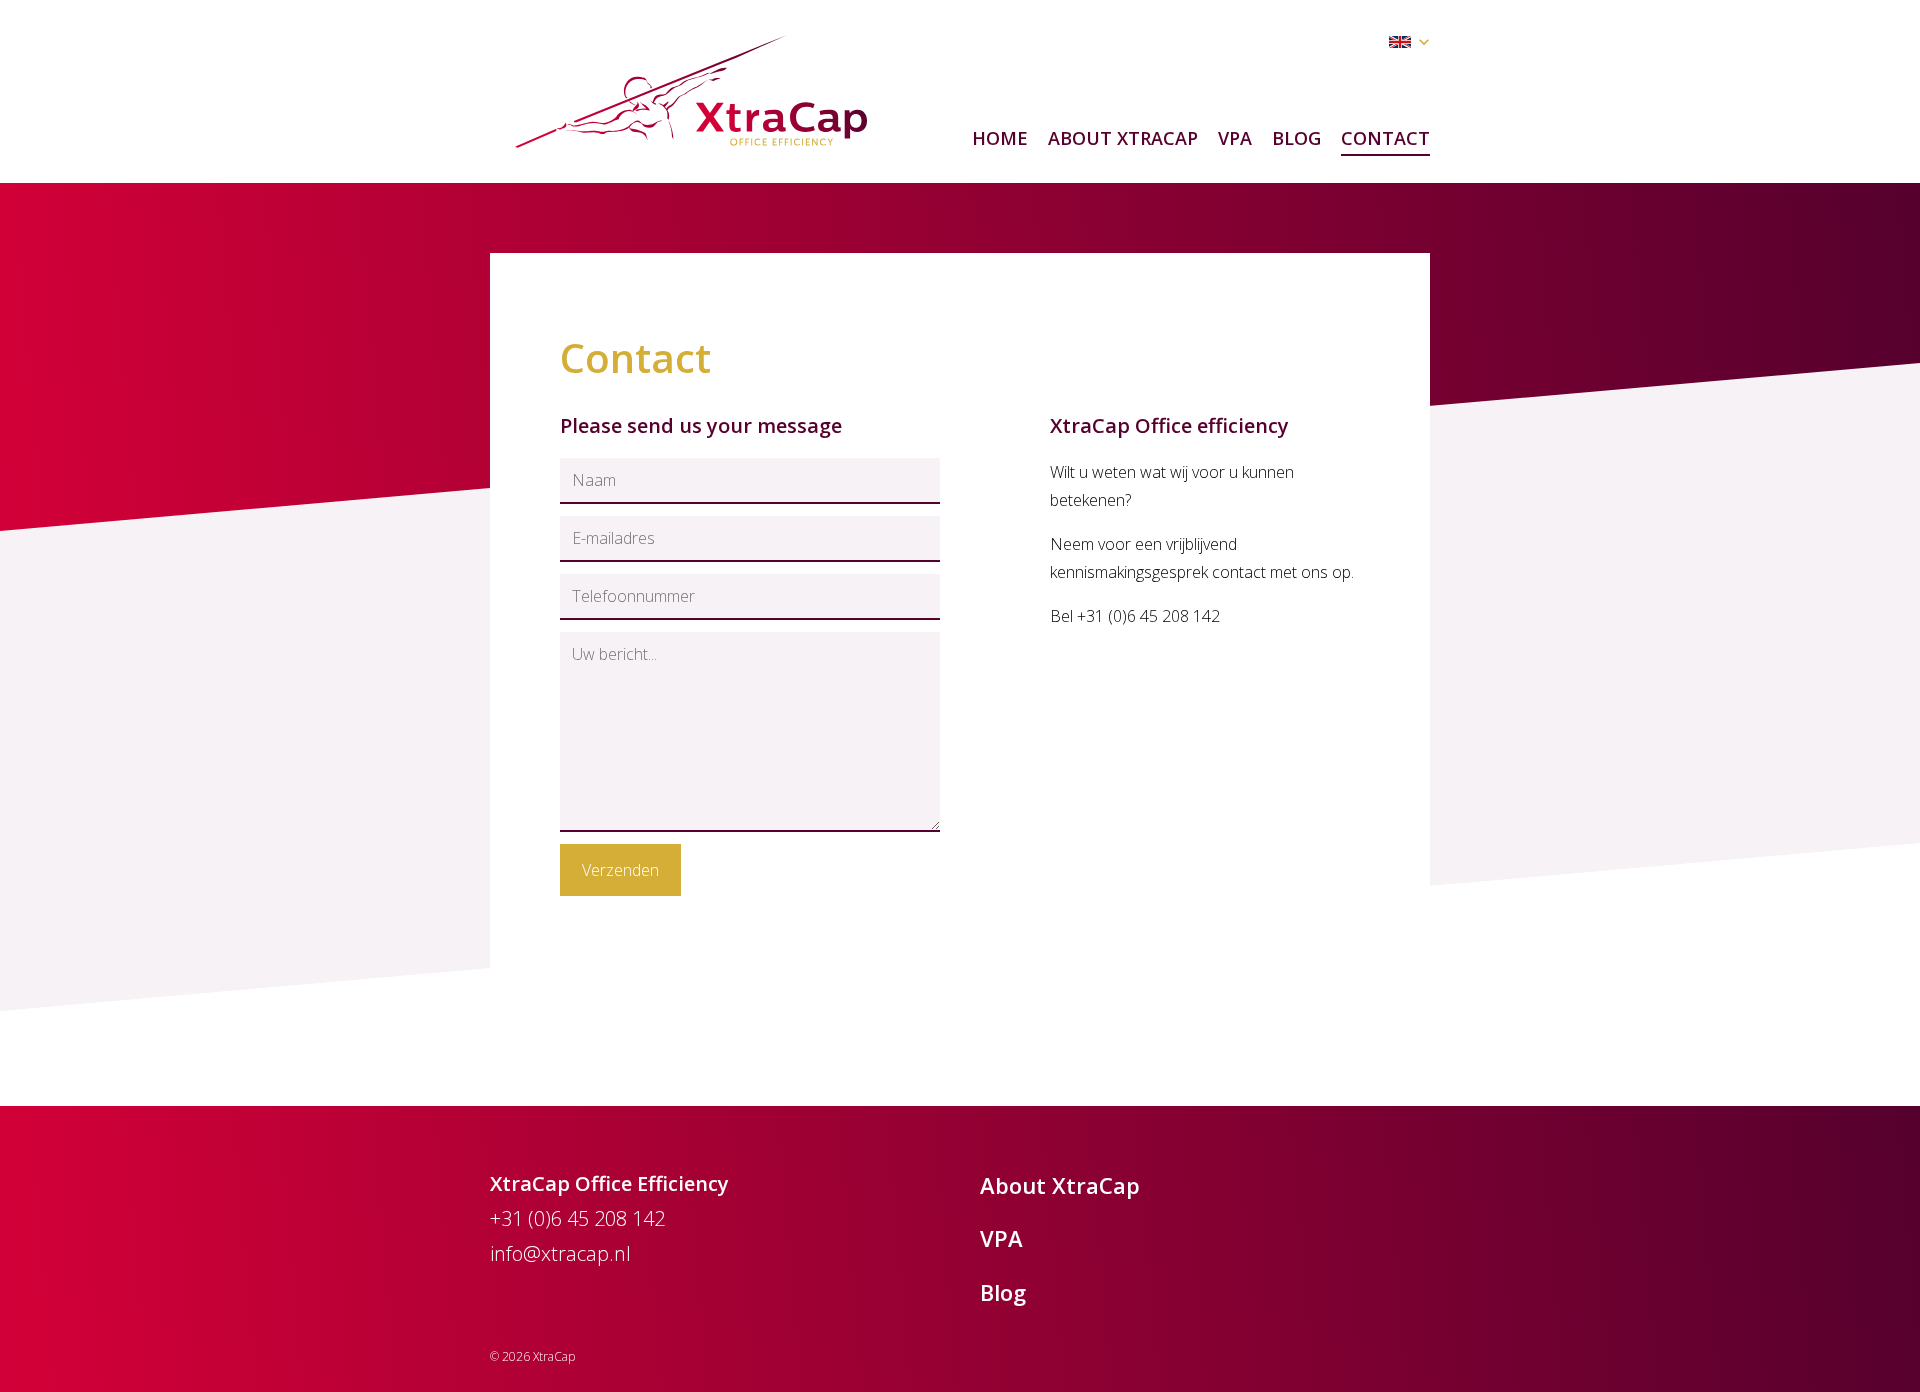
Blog (1296, 138)
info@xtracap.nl (560, 1253)
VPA (1235, 138)
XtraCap (691, 91)
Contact (1385, 138)
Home (1000, 138)
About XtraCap (1123, 138)
